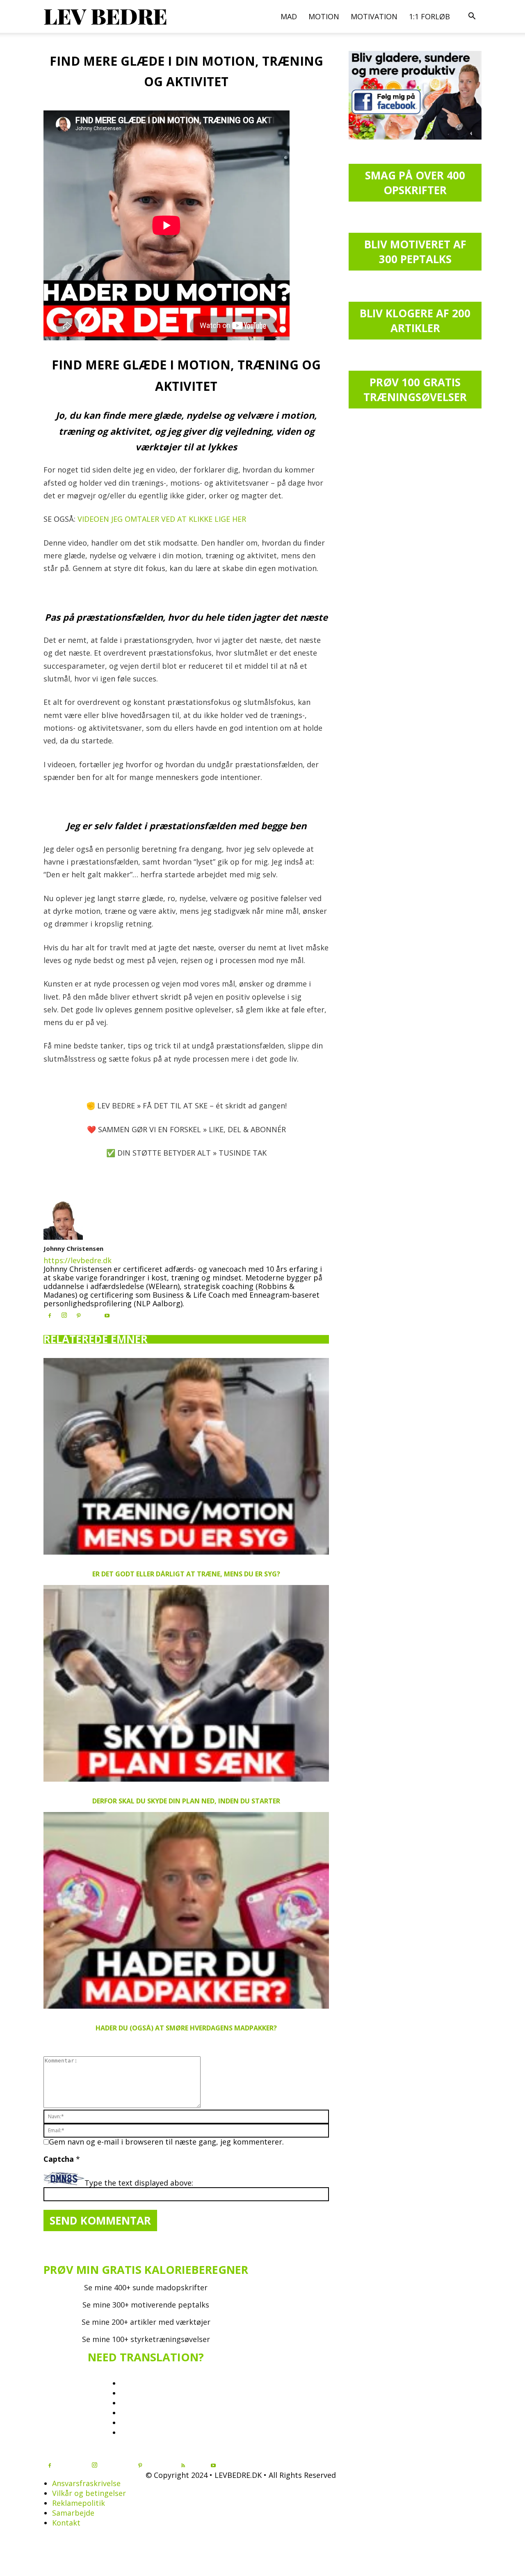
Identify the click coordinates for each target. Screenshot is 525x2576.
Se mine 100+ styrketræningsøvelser (146, 2339)
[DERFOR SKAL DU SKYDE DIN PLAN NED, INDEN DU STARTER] (186, 1683)
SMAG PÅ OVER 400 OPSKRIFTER (415, 183)
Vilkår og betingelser (89, 2493)
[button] (472, 16)
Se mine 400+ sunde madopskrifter (146, 2287)
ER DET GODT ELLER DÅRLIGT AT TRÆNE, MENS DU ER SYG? (186, 1574)
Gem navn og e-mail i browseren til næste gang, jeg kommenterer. (166, 2142)
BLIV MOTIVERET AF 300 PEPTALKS (415, 252)
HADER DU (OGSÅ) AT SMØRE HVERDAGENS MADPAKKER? (186, 2028)
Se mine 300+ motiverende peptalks (146, 2305)
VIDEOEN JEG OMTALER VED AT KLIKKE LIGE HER (162, 519)
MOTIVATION (374, 16)
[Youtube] (107, 1316)
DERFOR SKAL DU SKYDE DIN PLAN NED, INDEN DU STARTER (186, 1801)
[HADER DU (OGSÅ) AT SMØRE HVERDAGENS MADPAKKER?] (186, 1910)
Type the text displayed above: (139, 2183)
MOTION (324, 16)
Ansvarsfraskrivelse (86, 2483)
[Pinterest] (78, 1316)
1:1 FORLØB (429, 16)
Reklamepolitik (79, 2503)
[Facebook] (50, 1316)
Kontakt (66, 2523)
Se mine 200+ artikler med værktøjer (146, 2322)
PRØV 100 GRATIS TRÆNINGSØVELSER (415, 390)
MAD (289, 16)
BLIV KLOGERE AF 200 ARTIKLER (415, 321)
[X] (93, 1314)
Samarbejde (73, 2513)
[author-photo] (63, 1237)
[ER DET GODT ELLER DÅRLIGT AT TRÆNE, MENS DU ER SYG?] (186, 1456)
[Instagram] (64, 1315)
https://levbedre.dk (78, 1260)
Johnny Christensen (73, 1248)
